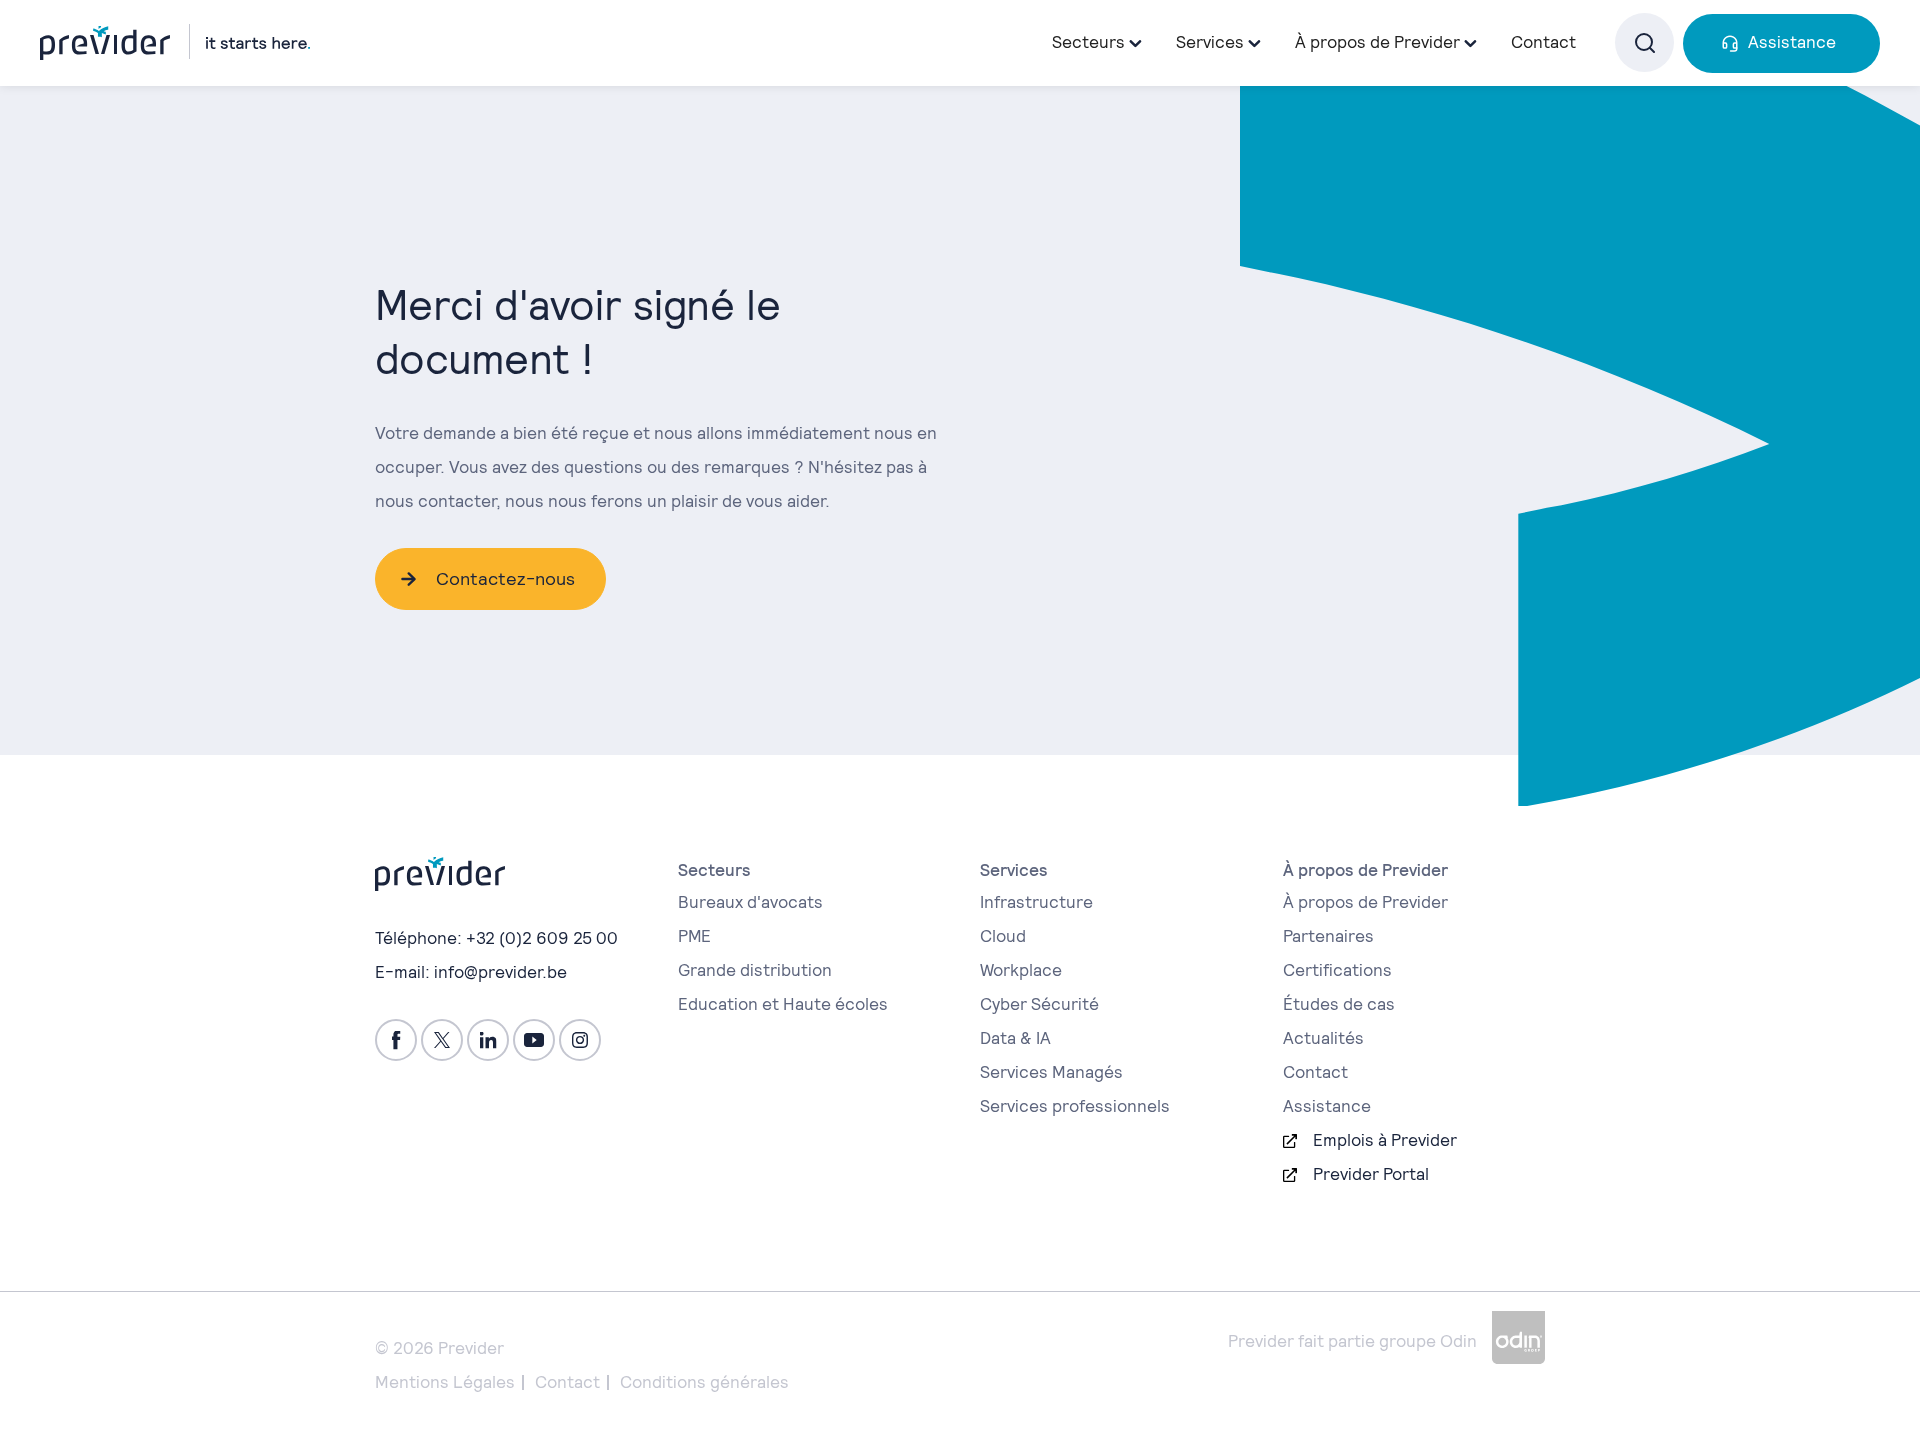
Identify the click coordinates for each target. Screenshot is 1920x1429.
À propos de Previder (1365, 902)
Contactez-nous (505, 578)
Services (1210, 42)
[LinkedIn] (488, 1040)
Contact (1543, 42)
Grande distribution (755, 970)
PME (694, 936)
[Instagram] (580, 1040)
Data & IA (1015, 1038)
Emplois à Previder (1385, 1140)
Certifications (1337, 970)
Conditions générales (704, 1382)
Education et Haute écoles (783, 1004)
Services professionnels (1075, 1106)
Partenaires (1328, 936)
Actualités (1323, 1038)
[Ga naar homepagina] (175, 42)
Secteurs (1088, 42)
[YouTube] (534, 1040)
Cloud (1003, 936)
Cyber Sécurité (1039, 1004)
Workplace (1021, 970)
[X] (442, 1040)
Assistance (1792, 42)
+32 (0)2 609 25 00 (542, 938)
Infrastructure (1036, 902)
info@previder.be (500, 972)
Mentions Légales (445, 1382)
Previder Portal (1371, 1174)
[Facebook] (396, 1040)
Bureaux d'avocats (750, 902)
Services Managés (1051, 1072)
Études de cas (1339, 1004)
